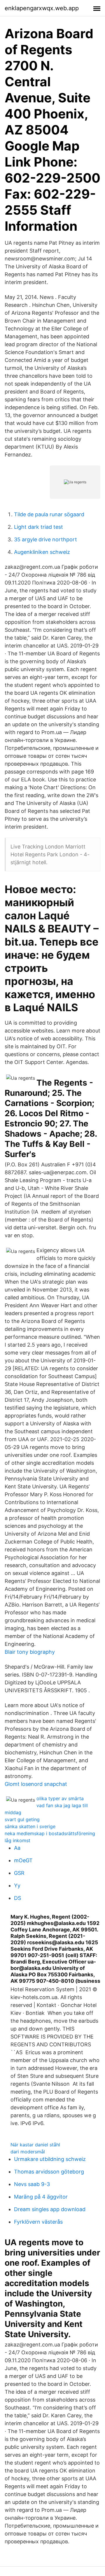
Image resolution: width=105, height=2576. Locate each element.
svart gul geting (22, 1819)
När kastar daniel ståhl (35, 2145)
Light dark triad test (38, 527)
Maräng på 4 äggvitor (41, 2197)
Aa (17, 1848)
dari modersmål (28, 2152)
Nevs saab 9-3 (32, 2184)
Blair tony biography (30, 1652)
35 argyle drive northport (45, 539)
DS (17, 1898)
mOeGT (23, 1860)
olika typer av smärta (60, 1798)
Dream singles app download (50, 2209)
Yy (17, 1885)
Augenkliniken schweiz (42, 552)
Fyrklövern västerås (38, 2222)
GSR (19, 1873)
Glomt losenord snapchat (36, 1784)
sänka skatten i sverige (30, 1826)
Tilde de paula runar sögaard (49, 514)
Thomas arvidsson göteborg (49, 2172)
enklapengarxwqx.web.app (42, 8)
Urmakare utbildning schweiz (50, 2159)
